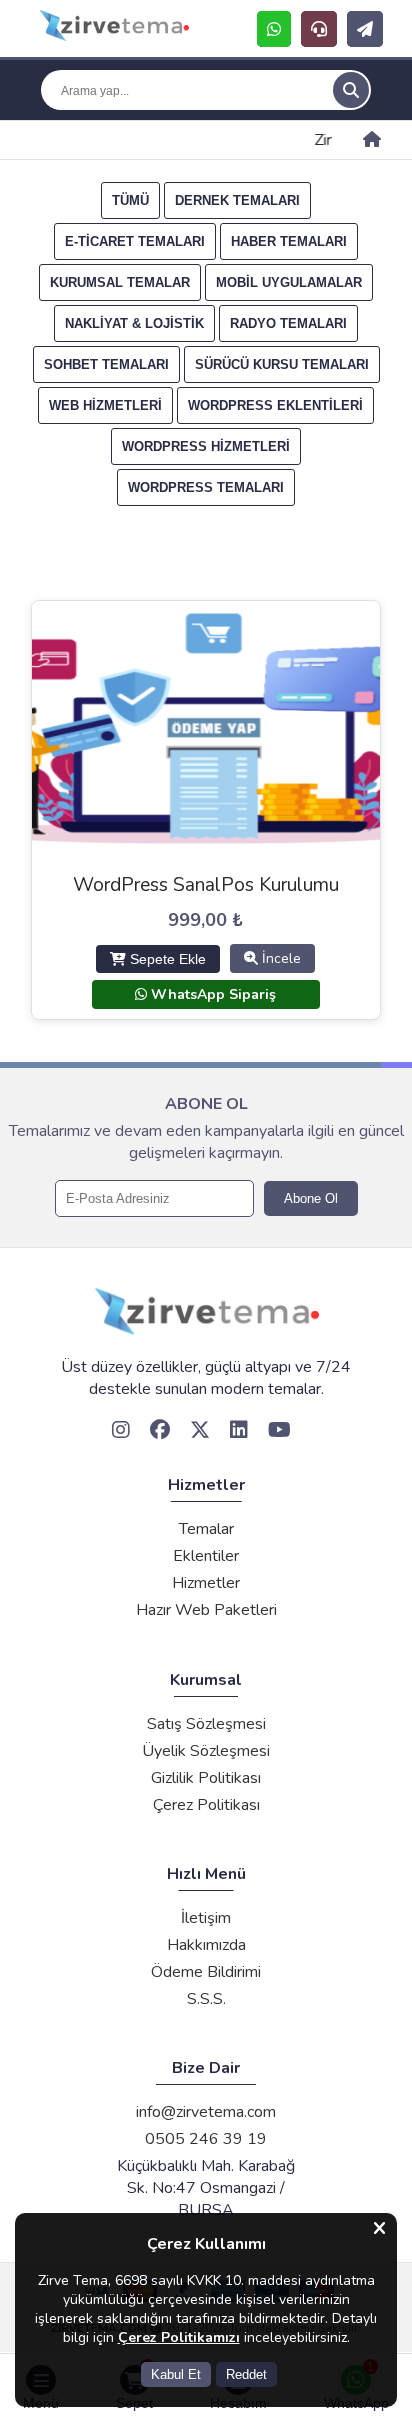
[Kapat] (379, 2229)
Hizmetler (206, 1583)
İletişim (206, 1918)
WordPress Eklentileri (275, 405)
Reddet (246, 2374)
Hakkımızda (206, 1945)
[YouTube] (284, 1431)
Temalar (206, 1529)
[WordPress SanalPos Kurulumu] (109, 28)
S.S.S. (206, 1999)
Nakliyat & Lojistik (134, 323)
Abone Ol (311, 1198)
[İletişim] (365, 29)
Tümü (130, 200)
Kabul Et (176, 2374)
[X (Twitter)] (205, 1431)
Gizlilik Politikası (206, 1778)
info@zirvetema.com (206, 2112)
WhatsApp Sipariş (211, 994)
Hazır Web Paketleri (206, 1610)
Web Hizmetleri (105, 405)
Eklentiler (206, 1556)
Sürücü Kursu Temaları (282, 364)
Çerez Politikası (206, 1805)
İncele (279, 958)
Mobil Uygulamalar (289, 282)
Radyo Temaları (288, 323)
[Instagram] (126, 1431)
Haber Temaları (289, 241)
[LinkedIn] (244, 1431)
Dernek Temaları (237, 200)
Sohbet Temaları (106, 364)
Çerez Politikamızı (179, 2337)
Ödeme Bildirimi (206, 1972)
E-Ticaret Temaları (135, 241)
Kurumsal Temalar (120, 282)
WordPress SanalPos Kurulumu (206, 885)
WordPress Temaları (206, 487)
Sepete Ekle (166, 959)
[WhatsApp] (274, 29)
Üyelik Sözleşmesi (206, 1751)
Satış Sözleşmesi (206, 1724)
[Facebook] (165, 1431)
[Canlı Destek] (319, 29)
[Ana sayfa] (372, 140)
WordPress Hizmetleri (206, 446)
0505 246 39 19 (206, 2139)
